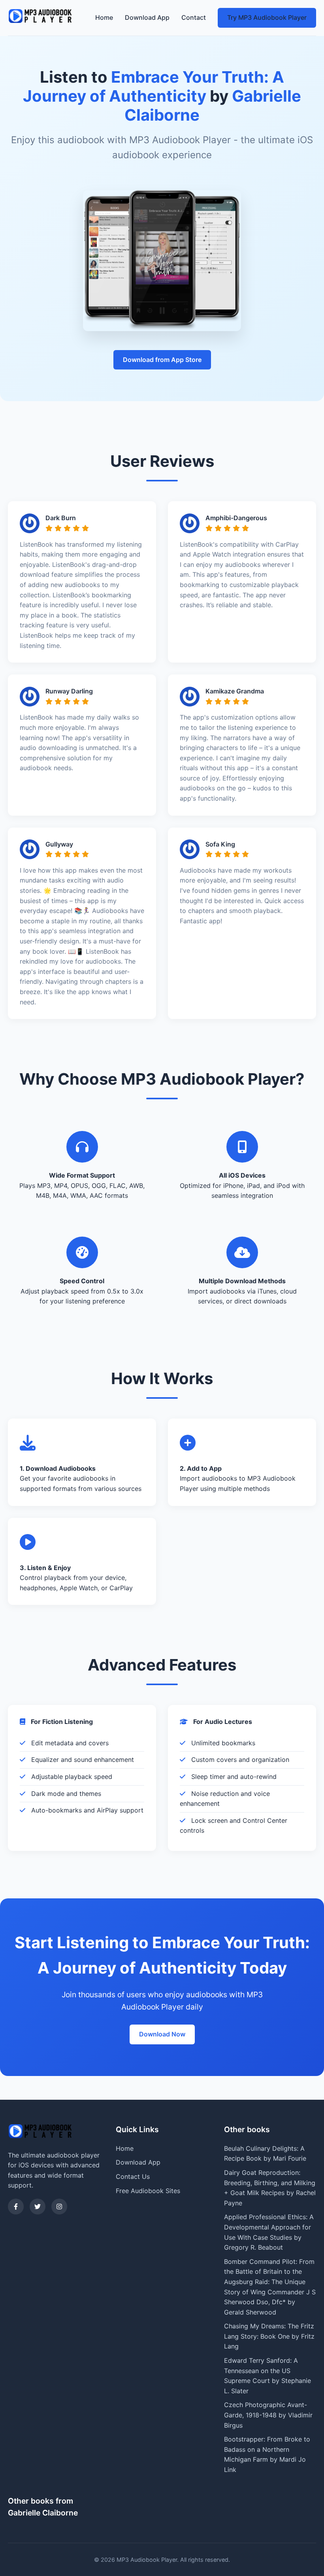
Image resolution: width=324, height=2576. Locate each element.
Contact (194, 17)
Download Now (162, 2034)
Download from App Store (162, 360)
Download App (147, 17)
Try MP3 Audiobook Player (267, 17)
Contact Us (133, 2176)
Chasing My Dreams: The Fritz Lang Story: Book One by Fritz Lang (269, 2336)
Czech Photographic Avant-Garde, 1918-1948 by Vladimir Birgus (268, 2415)
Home (104, 17)
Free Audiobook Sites (148, 2191)
